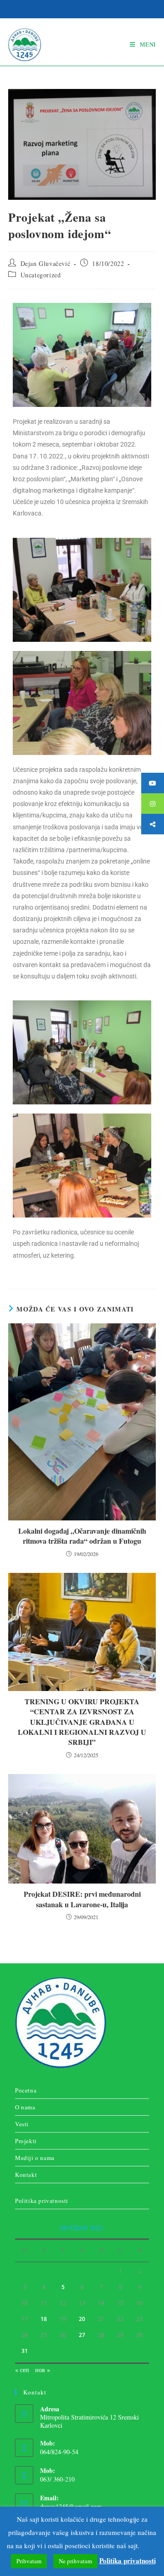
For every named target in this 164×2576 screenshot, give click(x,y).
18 (44, 2319)
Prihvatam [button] (29, 2561)
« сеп (22, 2370)
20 (82, 2319)
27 (82, 2335)
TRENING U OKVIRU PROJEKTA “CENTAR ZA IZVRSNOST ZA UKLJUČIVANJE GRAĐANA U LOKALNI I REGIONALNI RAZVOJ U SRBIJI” (82, 1722)
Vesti (22, 2124)
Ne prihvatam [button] (75, 2561)
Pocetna (26, 2090)
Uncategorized (41, 275)
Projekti (26, 2141)
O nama (25, 2107)
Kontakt (26, 2175)
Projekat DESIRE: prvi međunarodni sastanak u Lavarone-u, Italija (82, 1899)
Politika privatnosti (42, 2201)
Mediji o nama (35, 2158)
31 (25, 2351)
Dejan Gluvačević (46, 263)
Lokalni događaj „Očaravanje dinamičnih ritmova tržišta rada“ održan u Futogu (82, 1536)
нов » (43, 2370)
